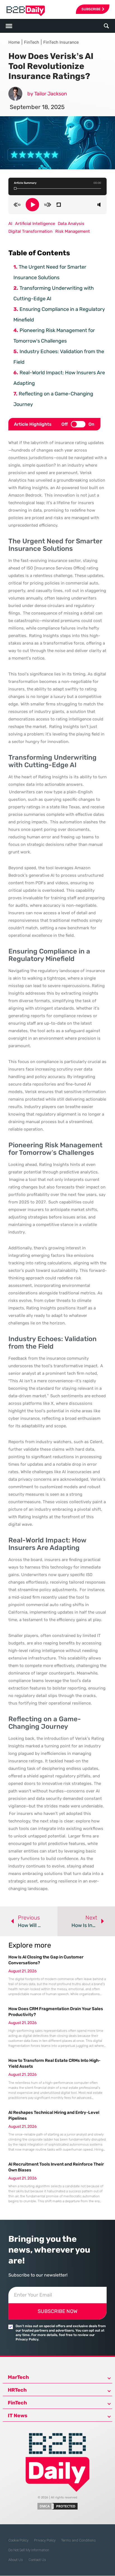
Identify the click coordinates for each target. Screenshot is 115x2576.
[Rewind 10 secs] (17, 205)
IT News (18, 2416)
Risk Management (73, 231)
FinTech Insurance (61, 42)
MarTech (18, 2377)
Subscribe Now (57, 2311)
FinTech (32, 42)
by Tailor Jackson (47, 94)
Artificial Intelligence (35, 224)
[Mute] (99, 205)
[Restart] (58, 205)
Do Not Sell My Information (29, 2550)
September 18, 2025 (37, 107)
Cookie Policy (18, 2540)
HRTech (17, 2390)
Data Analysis (71, 224)
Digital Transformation (30, 231)
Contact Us (37, 2560)
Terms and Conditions (78, 2540)
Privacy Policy (45, 2540)
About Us (16, 2560)
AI (10, 224)
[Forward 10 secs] (48, 205)
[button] (106, 26)
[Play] (32, 205)
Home (14, 42)
